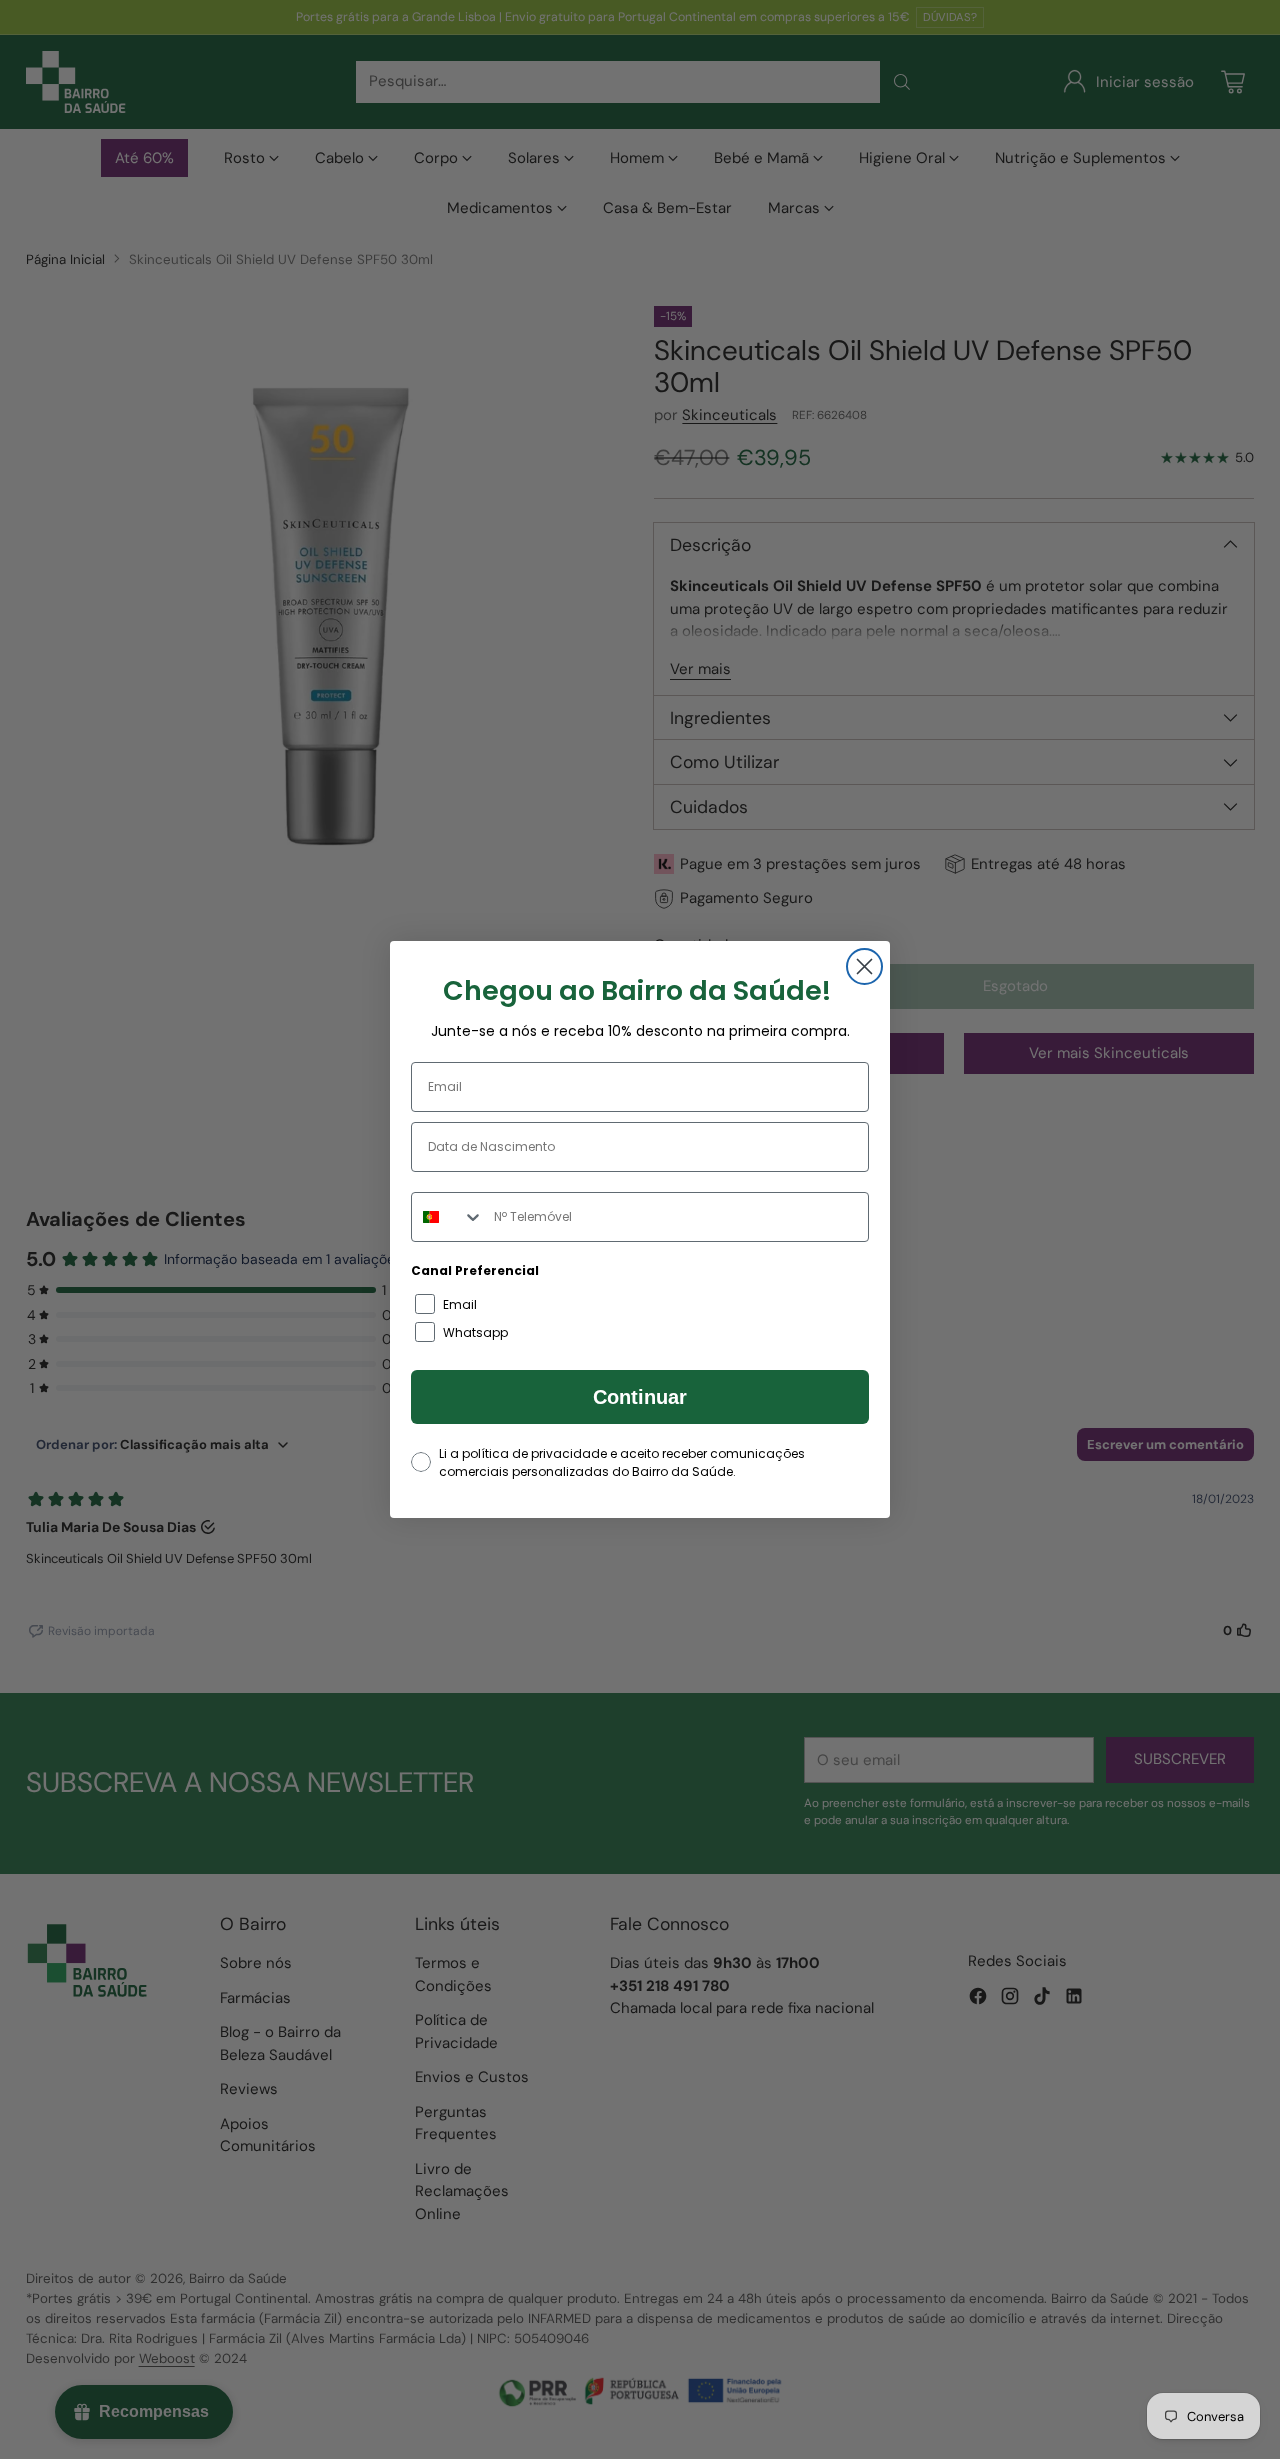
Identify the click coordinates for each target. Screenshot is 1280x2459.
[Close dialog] (864, 966)
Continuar (640, 1397)
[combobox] (448, 1217)
